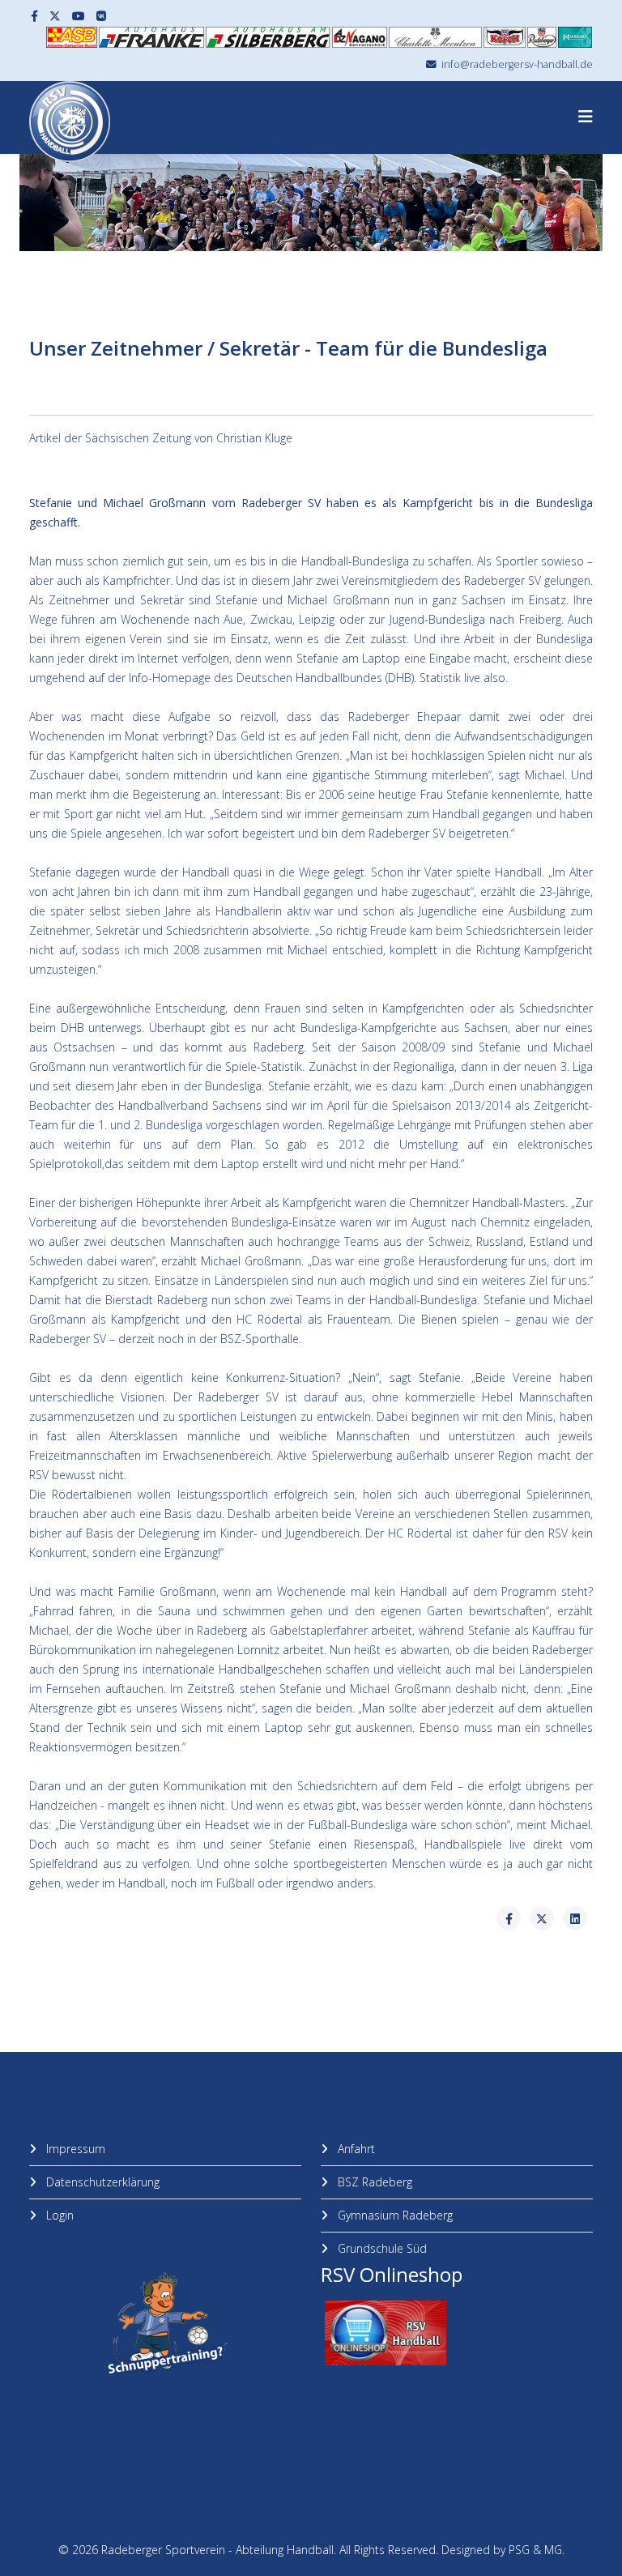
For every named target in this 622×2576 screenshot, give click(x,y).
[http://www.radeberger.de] (542, 37)
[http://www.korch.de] (504, 37)
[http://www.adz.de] (360, 37)
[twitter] (55, 16)
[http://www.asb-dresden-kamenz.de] (72, 37)
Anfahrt (355, 2149)
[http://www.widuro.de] (575, 37)
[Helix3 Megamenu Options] (586, 116)
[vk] (101, 16)
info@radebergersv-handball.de (517, 64)
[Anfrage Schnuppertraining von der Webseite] (165, 2324)
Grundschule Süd (381, 2248)
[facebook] (34, 16)
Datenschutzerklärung (101, 2182)
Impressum (74, 2149)
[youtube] (79, 16)
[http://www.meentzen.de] (435, 37)
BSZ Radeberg (373, 2182)
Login (58, 2215)
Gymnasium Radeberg (394, 2215)
